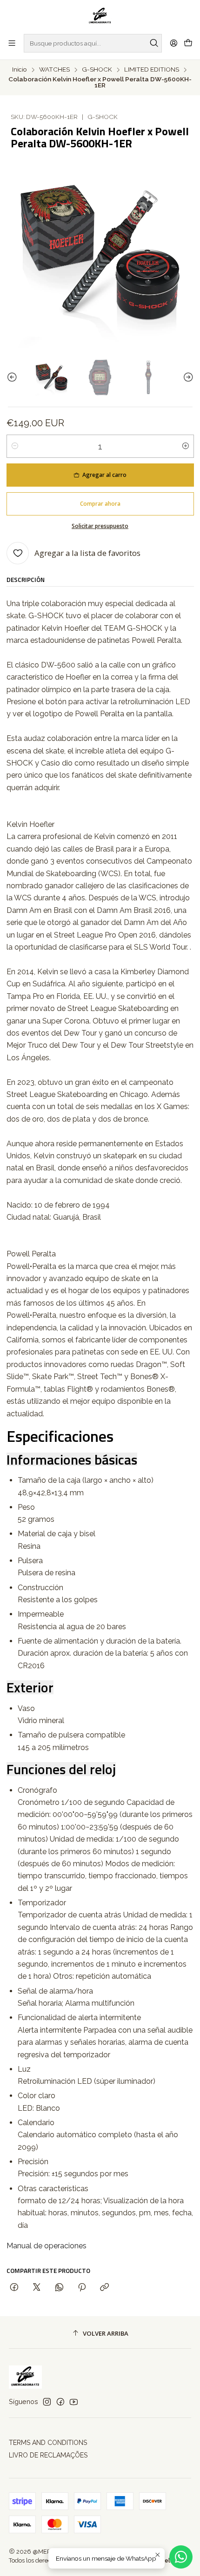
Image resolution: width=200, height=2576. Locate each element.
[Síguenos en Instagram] (47, 2402)
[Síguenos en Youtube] (74, 2402)
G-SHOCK (97, 70)
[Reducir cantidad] (15, 446)
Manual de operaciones (47, 2246)
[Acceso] (174, 43)
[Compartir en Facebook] (14, 2288)
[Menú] (12, 43)
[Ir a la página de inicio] (100, 16)
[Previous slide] (13, 377)
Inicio (20, 70)
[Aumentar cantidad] (186, 446)
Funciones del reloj (61, 1769)
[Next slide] (187, 377)
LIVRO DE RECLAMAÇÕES (48, 2455)
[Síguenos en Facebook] (60, 2402)
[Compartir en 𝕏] (37, 2288)
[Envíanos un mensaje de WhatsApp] (181, 2557)
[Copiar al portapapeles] (104, 2288)
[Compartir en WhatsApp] (59, 2288)
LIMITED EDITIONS (152, 70)
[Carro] (188, 43)
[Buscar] (154, 43)
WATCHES (54, 70)
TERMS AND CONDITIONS (48, 2443)
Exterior (30, 1687)
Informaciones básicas (72, 1460)
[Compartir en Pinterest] (82, 2288)
